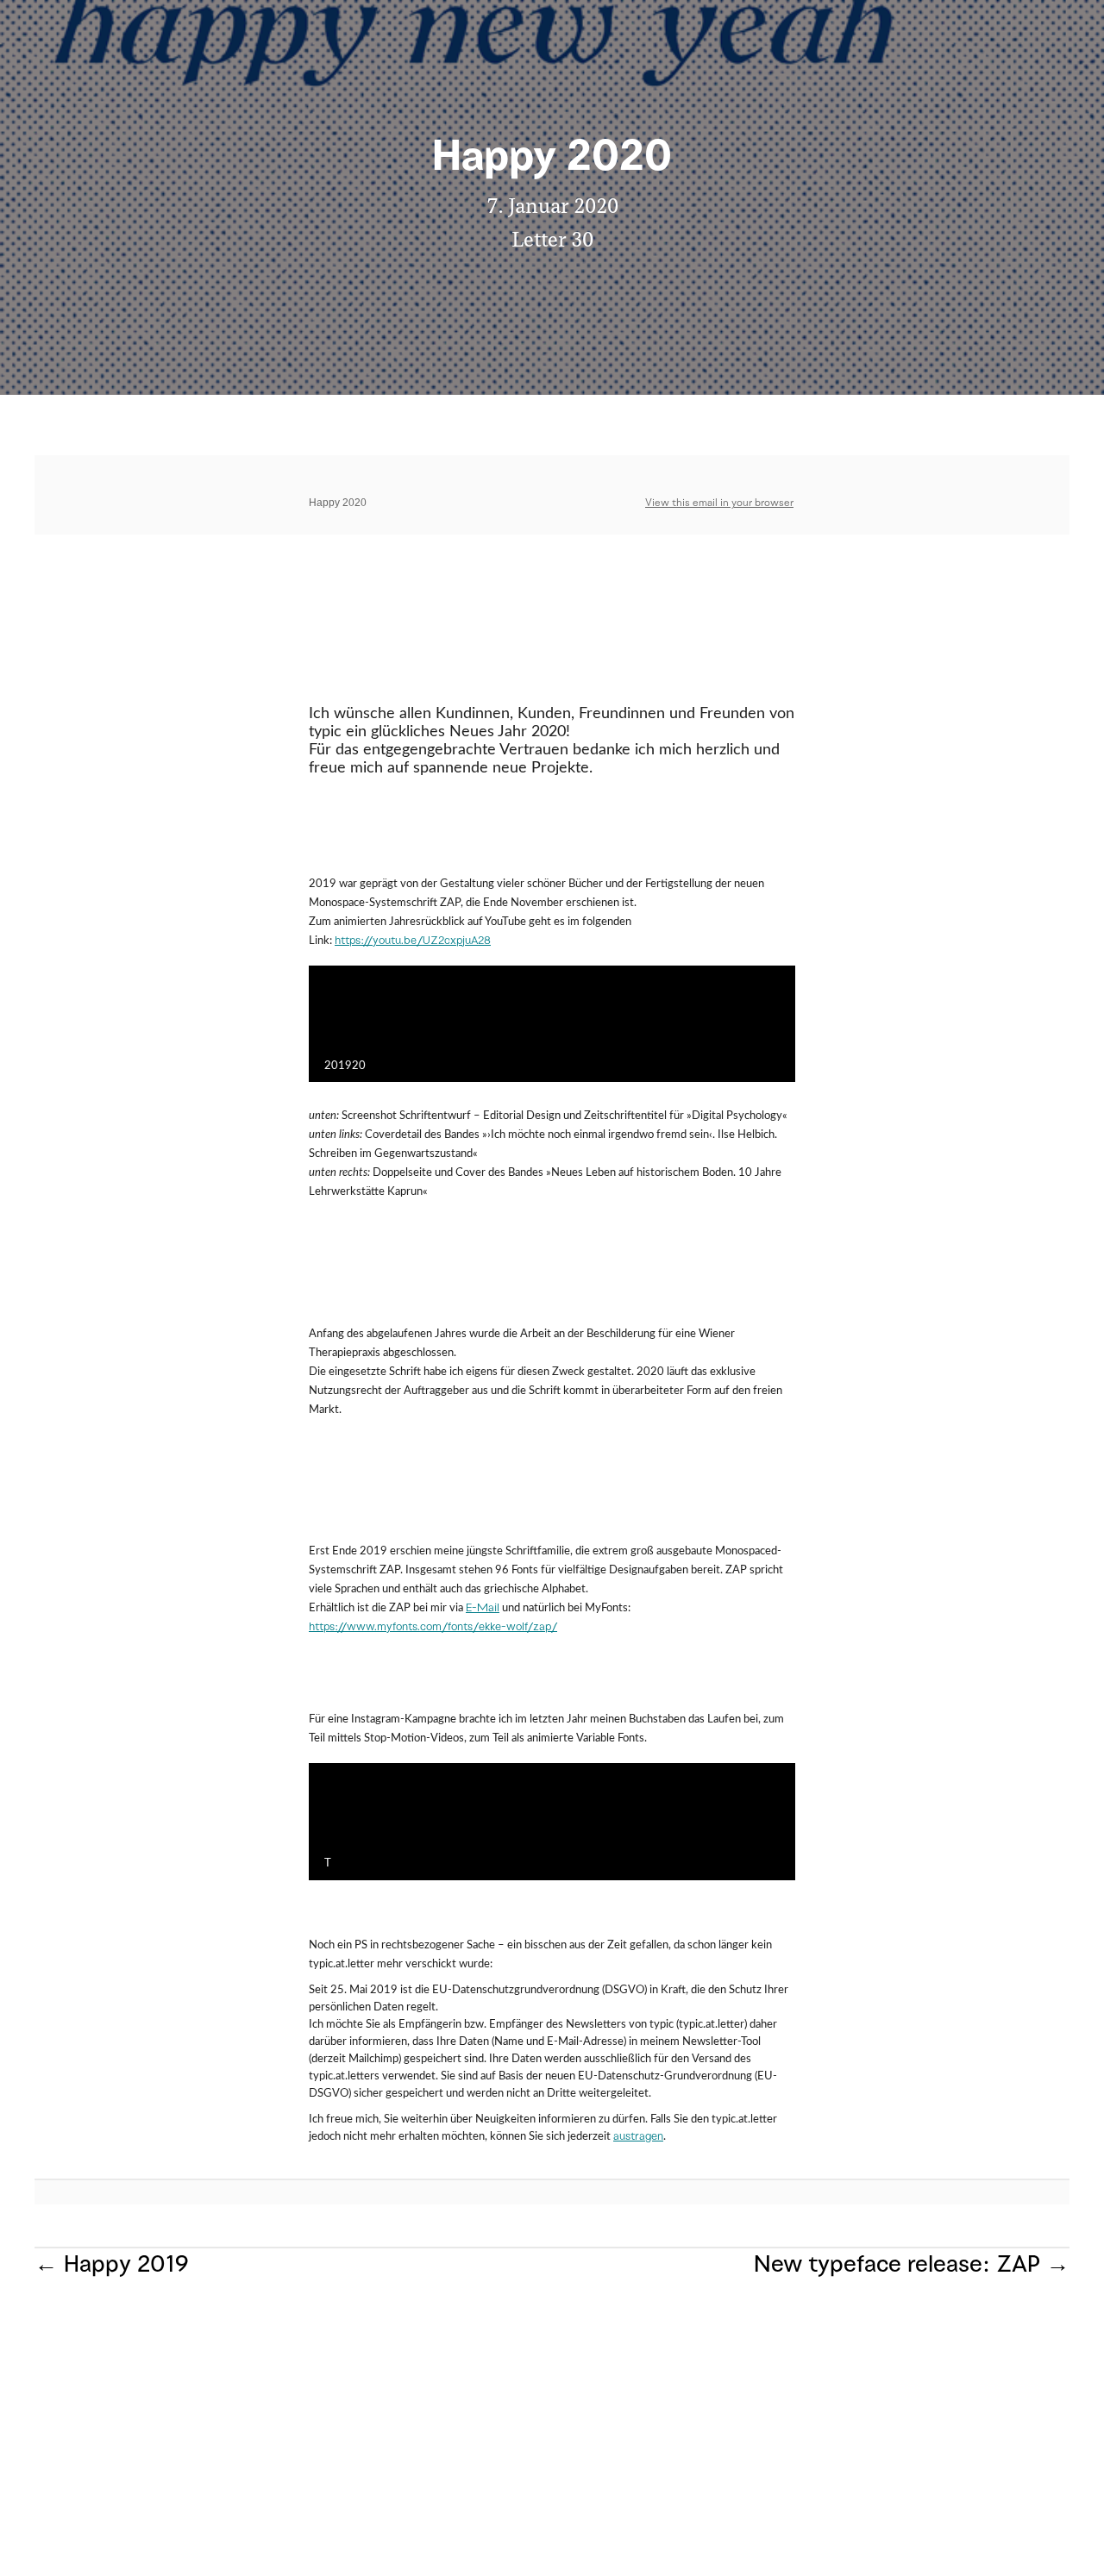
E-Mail (483, 1609)
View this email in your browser (719, 503)
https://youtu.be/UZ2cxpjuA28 (413, 941)
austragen (638, 2137)
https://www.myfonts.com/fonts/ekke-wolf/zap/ (433, 1628)
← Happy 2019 (111, 2266)
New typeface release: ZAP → (912, 2266)
